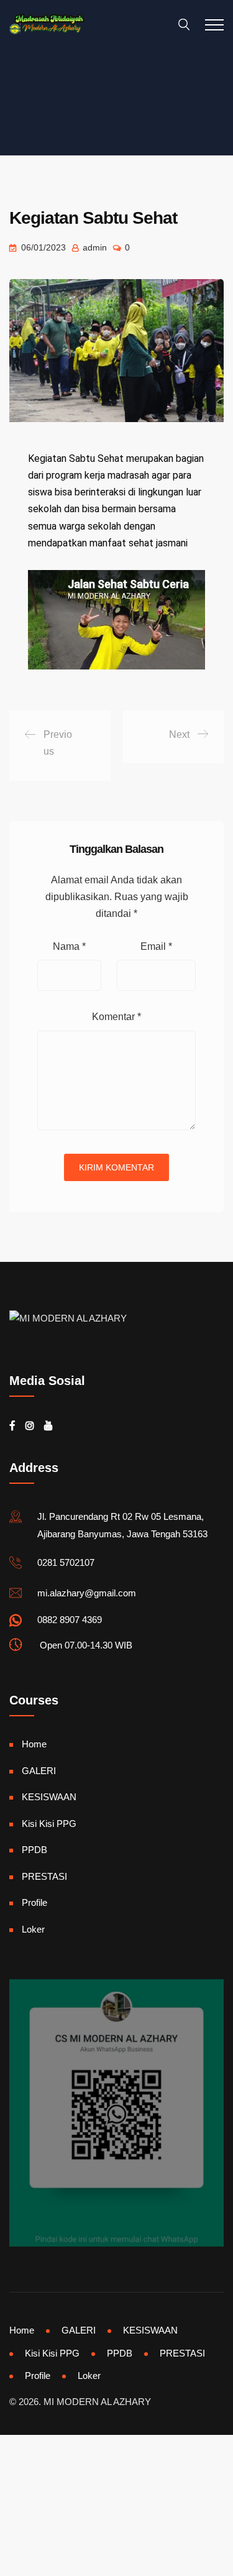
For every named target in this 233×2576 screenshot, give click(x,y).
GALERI (39, 1771)
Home (34, 1744)
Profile (34, 1902)
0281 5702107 (66, 1562)
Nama (69, 946)
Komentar (116, 1017)
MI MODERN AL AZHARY (97, 2402)
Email (156, 946)
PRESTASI (44, 1876)
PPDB (34, 1850)
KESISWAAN (49, 1797)
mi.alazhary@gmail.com (87, 1593)
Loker (33, 1929)
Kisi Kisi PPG (49, 1824)
